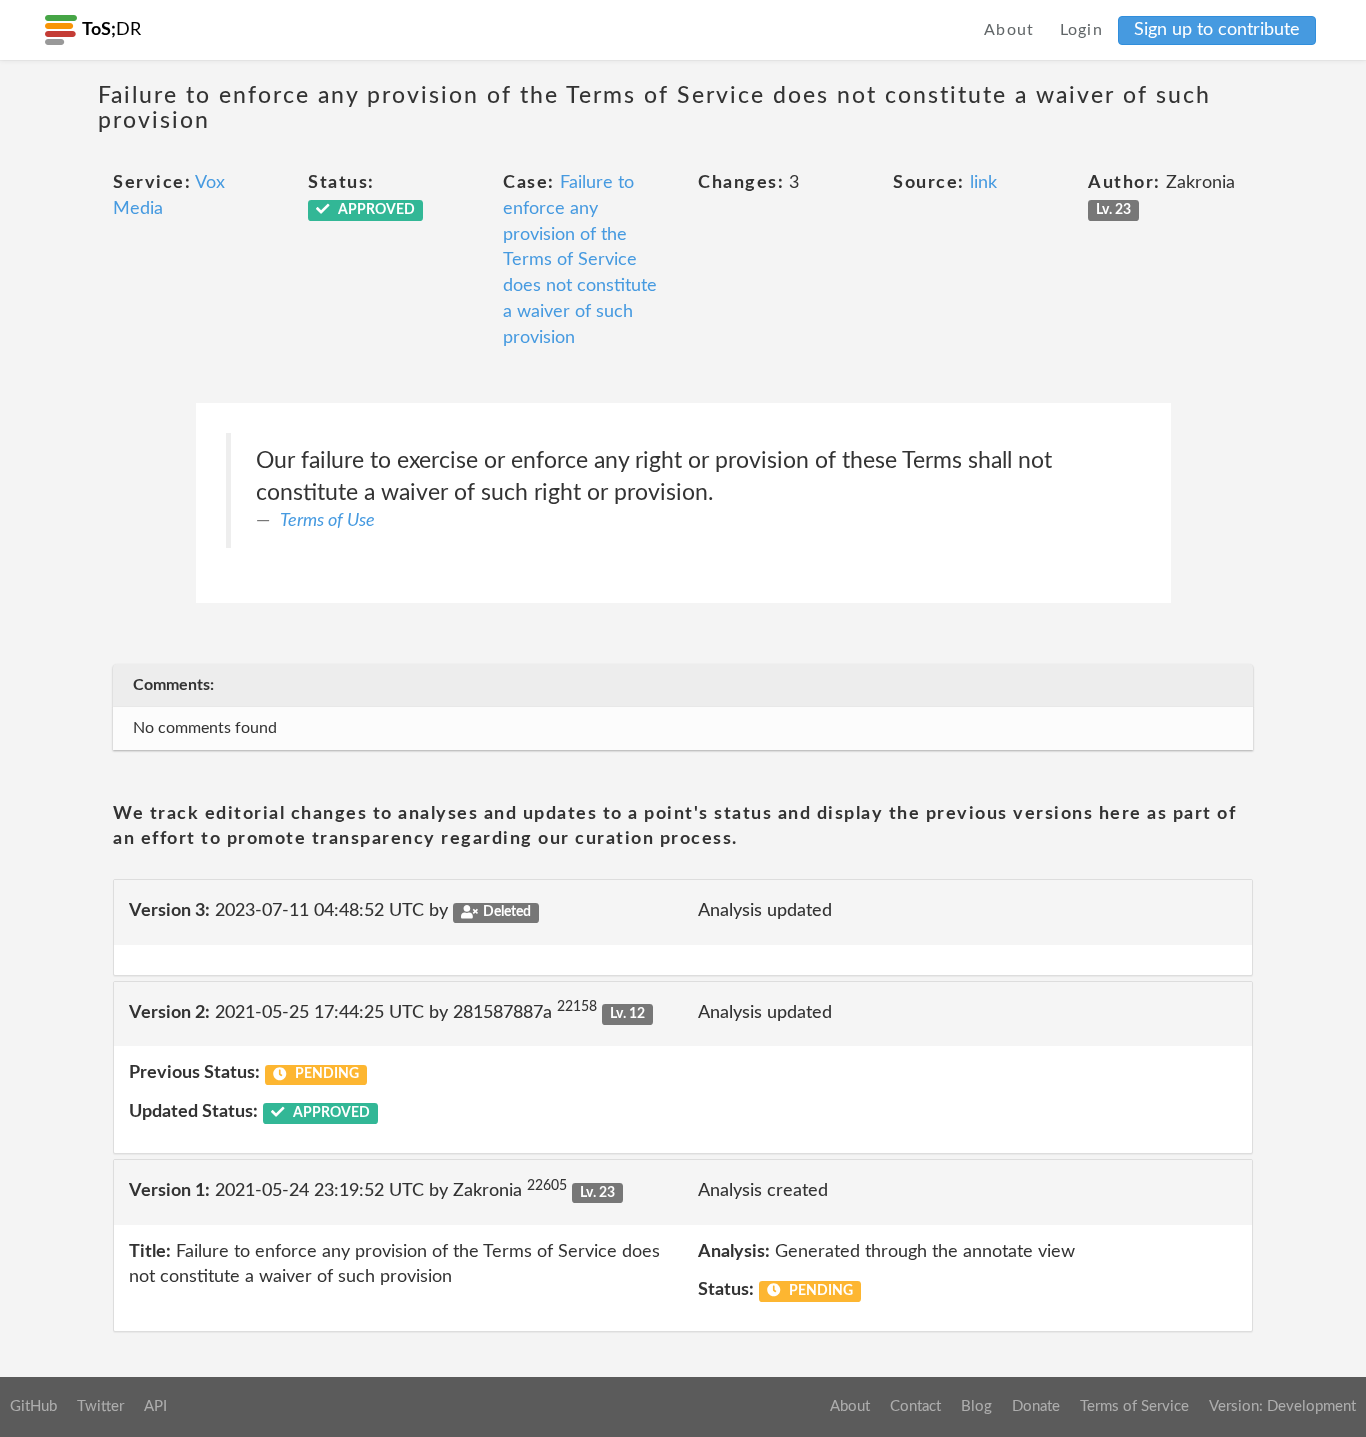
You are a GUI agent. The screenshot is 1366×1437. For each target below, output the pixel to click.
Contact (915, 1406)
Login (1082, 30)
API (155, 1406)
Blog (976, 1406)
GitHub (33, 1406)
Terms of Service (1134, 1406)
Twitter (100, 1406)
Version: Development (1282, 1406)
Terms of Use (327, 521)
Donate (1036, 1406)
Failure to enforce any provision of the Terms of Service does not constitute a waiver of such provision (580, 260)
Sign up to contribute (1217, 30)
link (983, 183)
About (1009, 30)
